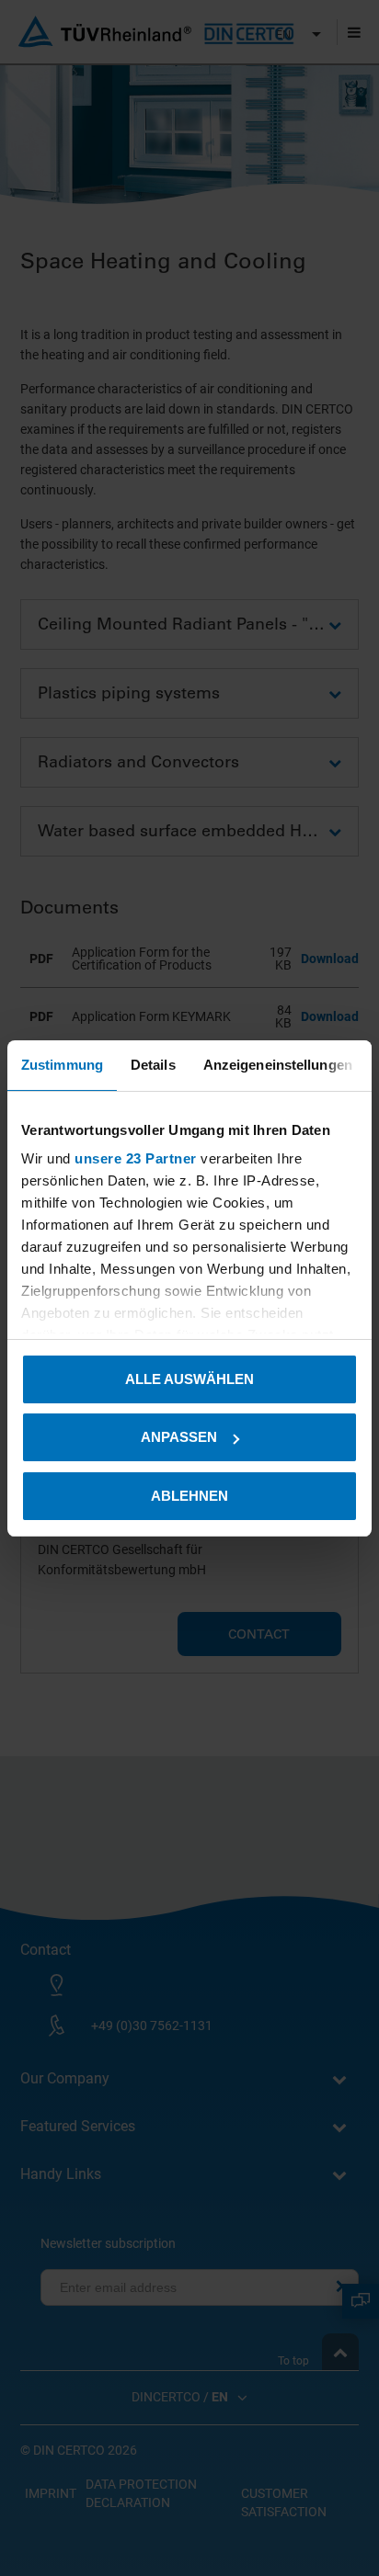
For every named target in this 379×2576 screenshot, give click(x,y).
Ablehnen (189, 1496)
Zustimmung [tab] (62, 1065)
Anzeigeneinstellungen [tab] (278, 1065)
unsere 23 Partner (136, 1158)
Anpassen (179, 1437)
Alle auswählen (189, 1379)
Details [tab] (153, 1065)
